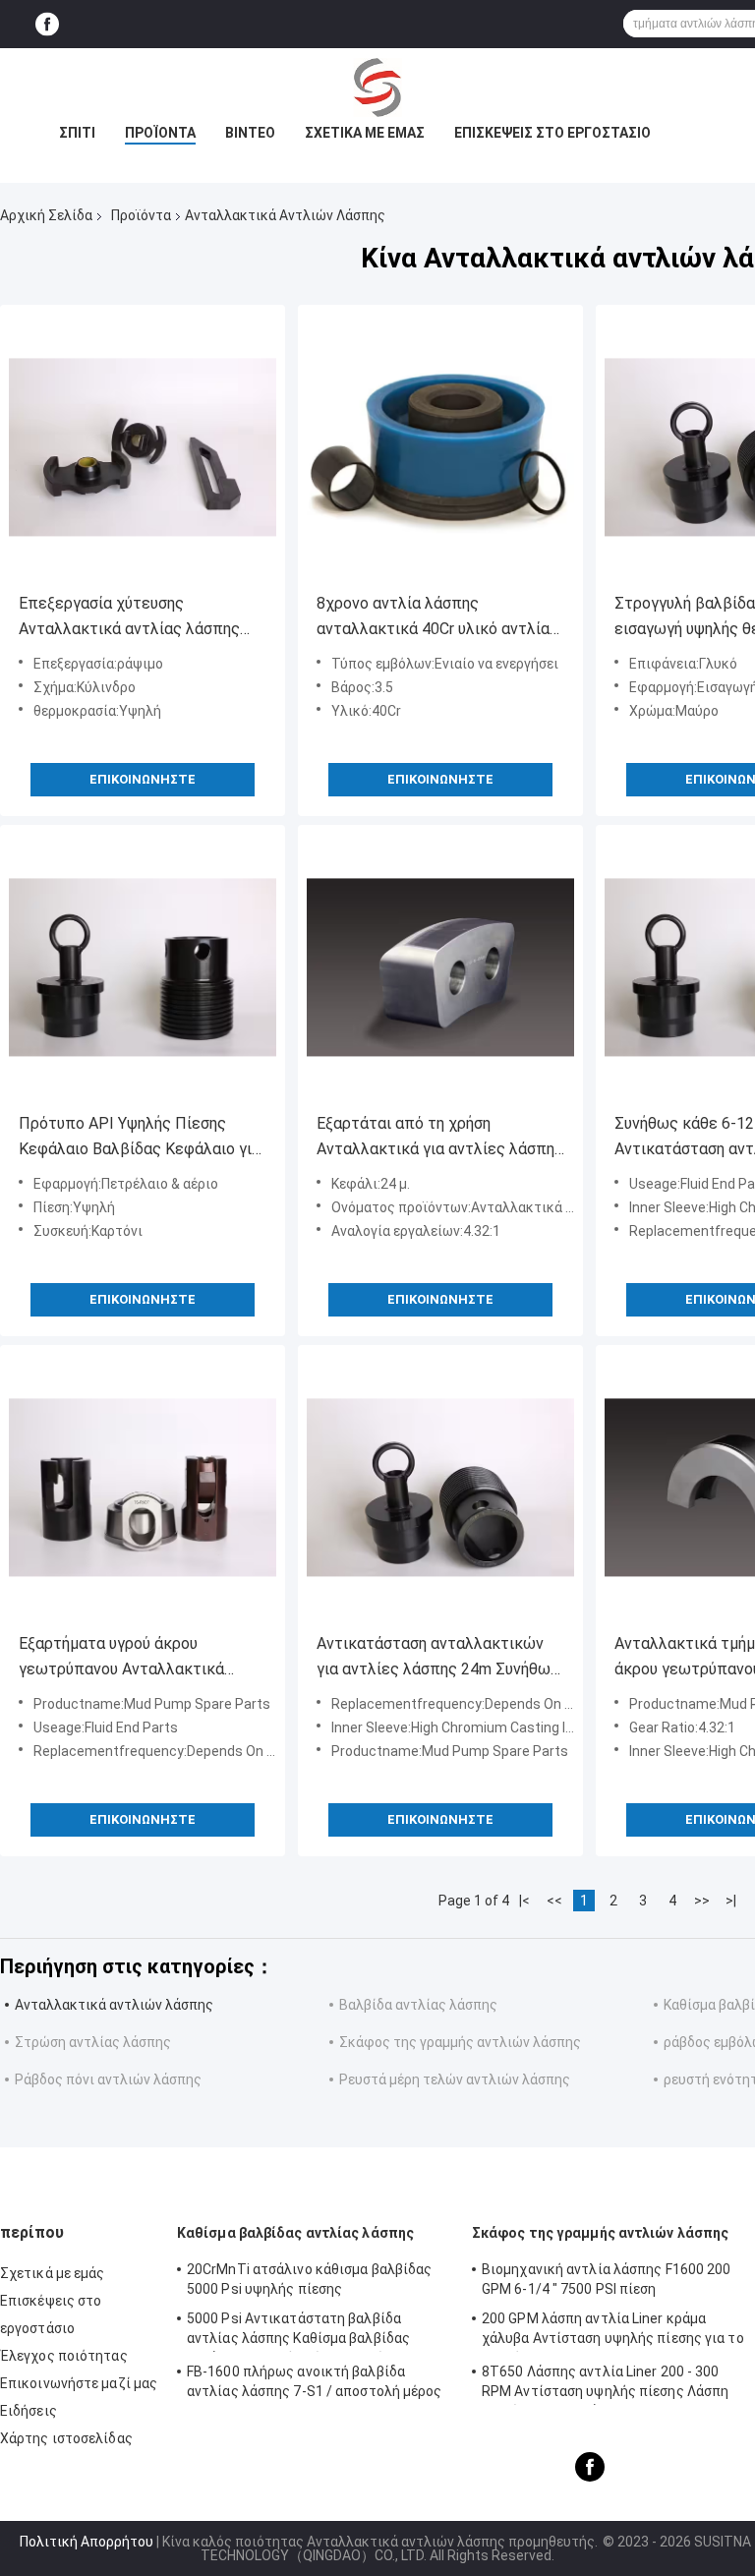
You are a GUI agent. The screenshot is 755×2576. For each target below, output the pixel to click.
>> (702, 1901)
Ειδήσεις (29, 2411)
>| (731, 1901)
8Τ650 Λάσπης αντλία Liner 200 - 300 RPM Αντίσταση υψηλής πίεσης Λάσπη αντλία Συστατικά (605, 2384)
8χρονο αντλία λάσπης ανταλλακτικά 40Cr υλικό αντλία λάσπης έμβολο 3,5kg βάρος (433, 618)
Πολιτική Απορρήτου (87, 2542)
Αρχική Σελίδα (46, 215)
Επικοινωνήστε (143, 779)
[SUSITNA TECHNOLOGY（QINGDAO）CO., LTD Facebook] (47, 24)
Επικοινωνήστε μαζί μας (79, 2383)
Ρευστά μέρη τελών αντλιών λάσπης (455, 2079)
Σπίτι (77, 133)
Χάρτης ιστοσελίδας (66, 2438)
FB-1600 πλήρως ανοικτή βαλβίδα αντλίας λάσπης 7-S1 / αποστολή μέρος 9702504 (315, 2384)
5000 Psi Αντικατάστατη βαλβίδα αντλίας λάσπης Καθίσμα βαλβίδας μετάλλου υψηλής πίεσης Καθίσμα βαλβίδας (298, 2331)
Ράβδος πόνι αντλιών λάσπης (108, 2079)
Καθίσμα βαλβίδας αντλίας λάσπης (295, 2233)
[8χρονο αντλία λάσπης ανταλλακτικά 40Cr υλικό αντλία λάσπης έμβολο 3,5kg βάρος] (440, 447)
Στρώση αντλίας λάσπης (93, 2042)
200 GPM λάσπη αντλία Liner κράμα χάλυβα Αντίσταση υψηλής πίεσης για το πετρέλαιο (613, 2331)
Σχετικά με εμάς (365, 133)
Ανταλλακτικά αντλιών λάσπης (114, 2005)
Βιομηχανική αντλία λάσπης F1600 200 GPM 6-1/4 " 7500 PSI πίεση (607, 2279)
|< (524, 1901)
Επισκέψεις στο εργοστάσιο (552, 133)
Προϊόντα (160, 133)
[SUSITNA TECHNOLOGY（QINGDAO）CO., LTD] (377, 88)
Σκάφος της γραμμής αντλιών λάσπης (460, 2042)
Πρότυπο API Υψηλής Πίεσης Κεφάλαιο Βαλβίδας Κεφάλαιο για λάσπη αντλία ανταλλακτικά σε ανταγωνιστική (140, 1138)
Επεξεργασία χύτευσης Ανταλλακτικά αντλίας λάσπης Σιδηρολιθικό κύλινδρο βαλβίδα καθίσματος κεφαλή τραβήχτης (132, 618)
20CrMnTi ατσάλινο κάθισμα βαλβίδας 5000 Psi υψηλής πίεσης (309, 2279)
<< (554, 1901)
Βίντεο (250, 133)
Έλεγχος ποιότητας (64, 2356)
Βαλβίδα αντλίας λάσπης (418, 2005)
